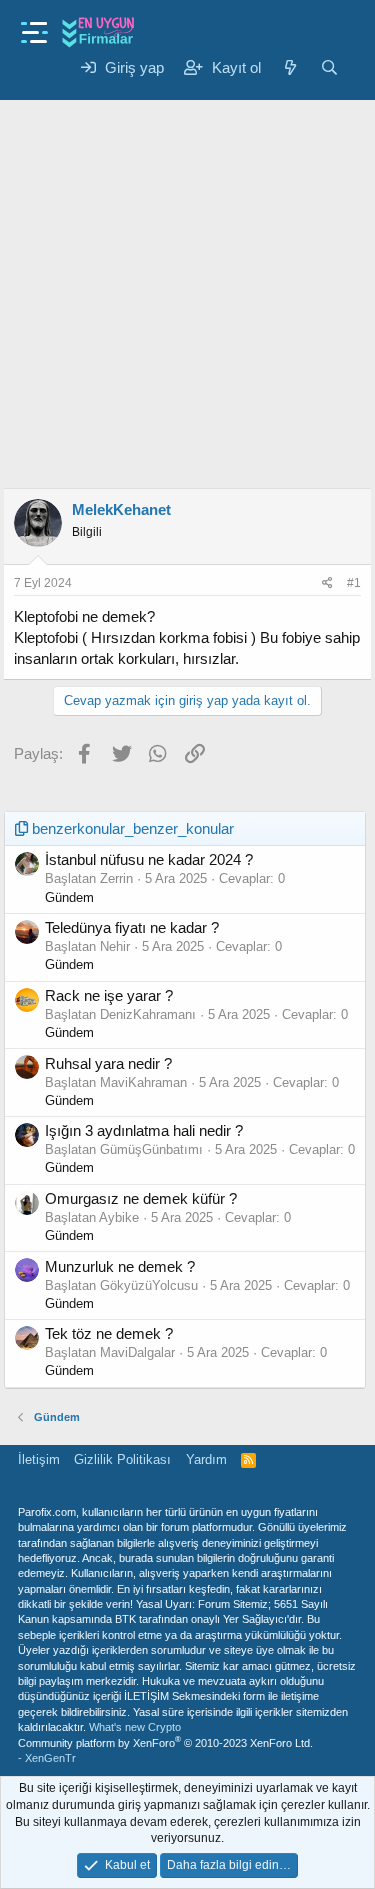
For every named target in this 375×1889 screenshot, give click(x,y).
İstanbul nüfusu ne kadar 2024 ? (149, 859)
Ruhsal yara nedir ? (108, 1063)
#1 (354, 583)
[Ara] (329, 67)
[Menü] (34, 26)
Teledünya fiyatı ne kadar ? (132, 927)
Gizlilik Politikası (122, 1459)
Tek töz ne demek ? (109, 1333)
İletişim (39, 1459)
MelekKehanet (121, 509)
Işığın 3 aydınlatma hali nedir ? (144, 1130)
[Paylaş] (327, 583)
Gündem (69, 897)
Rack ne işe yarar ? (109, 995)
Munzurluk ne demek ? (120, 1266)
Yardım (206, 1459)
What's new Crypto (135, 1727)
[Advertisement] (187, 280)
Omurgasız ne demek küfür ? (141, 1198)
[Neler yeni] (290, 67)
